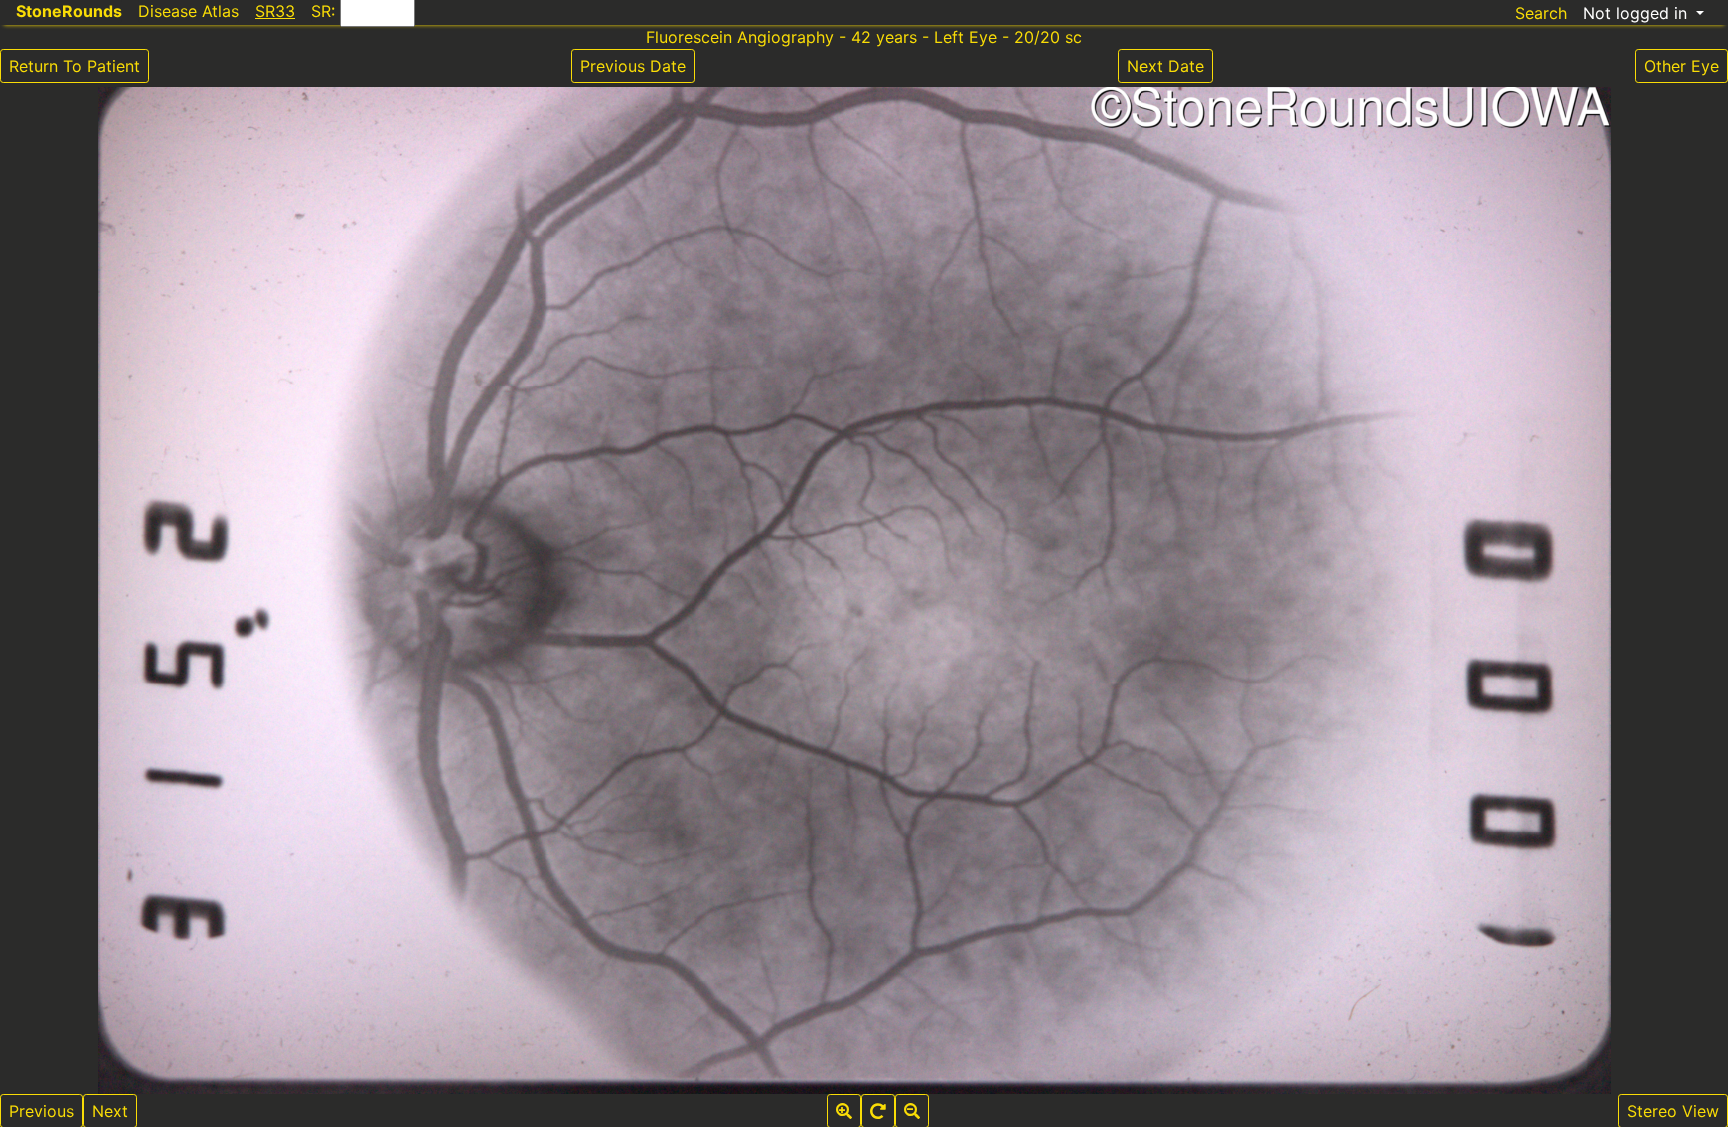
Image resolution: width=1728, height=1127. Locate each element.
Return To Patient (74, 66)
